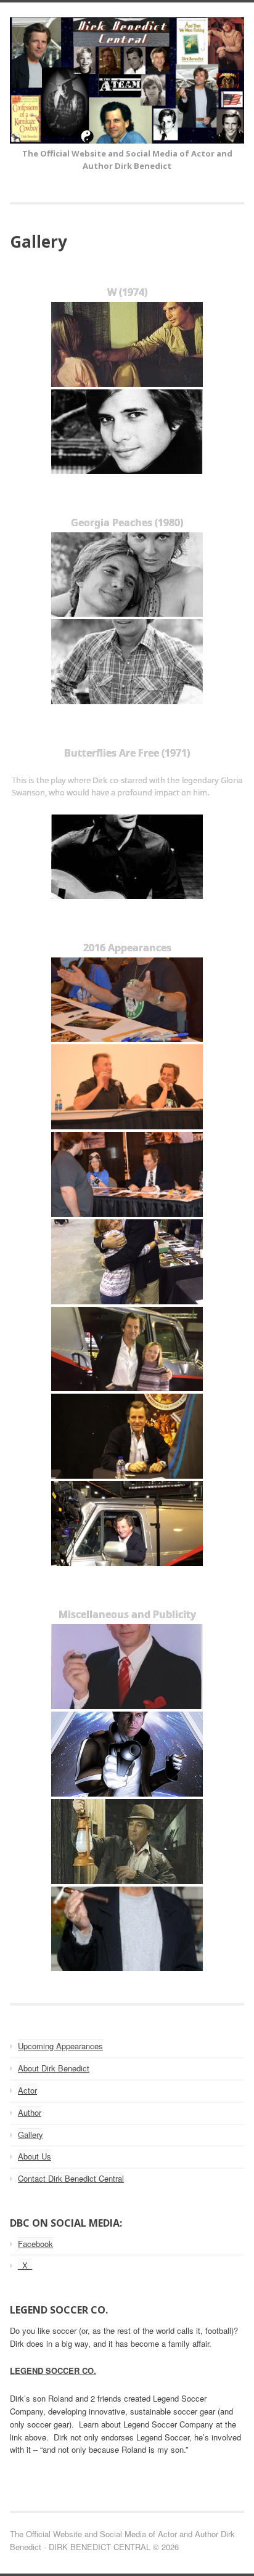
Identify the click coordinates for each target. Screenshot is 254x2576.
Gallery (31, 2135)
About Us (35, 2156)
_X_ (25, 2265)
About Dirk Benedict (54, 2068)
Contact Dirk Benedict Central (71, 2178)
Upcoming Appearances (60, 2046)
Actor (27, 2090)
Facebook (35, 2244)
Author (30, 2112)
